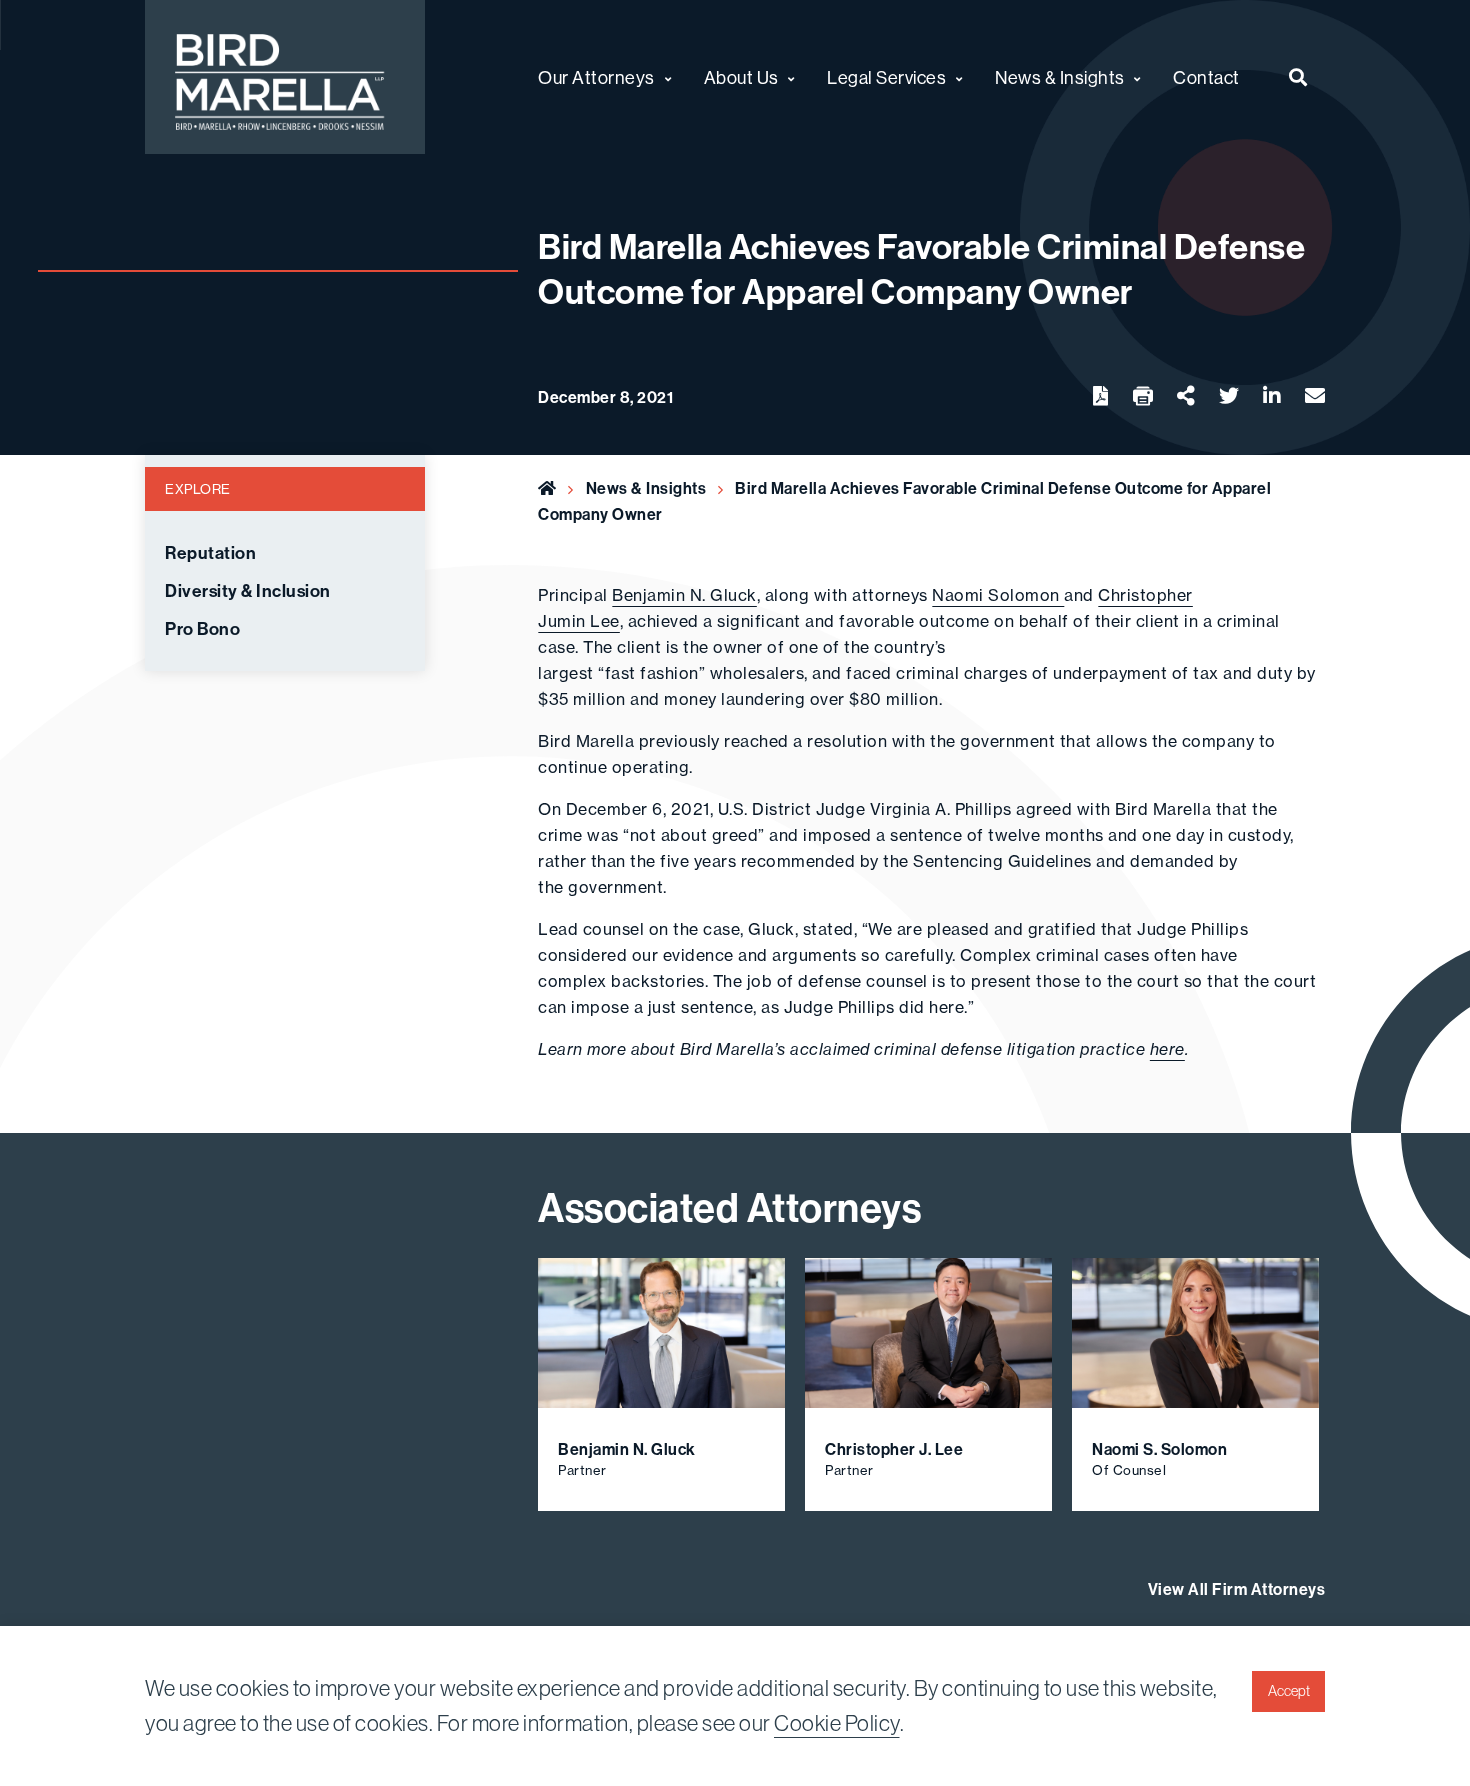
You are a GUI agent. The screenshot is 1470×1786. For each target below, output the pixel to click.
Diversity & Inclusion (248, 591)
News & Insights (646, 488)
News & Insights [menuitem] (1060, 77)
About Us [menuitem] (741, 77)
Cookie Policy (837, 1723)
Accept (1289, 1691)
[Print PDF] (1143, 397)
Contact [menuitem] (1206, 77)
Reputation (210, 553)
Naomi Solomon (998, 595)
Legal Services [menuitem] (886, 77)
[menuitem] (1298, 77)
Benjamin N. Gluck (684, 595)
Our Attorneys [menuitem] (596, 77)
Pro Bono (202, 629)
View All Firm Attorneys (1237, 1589)
